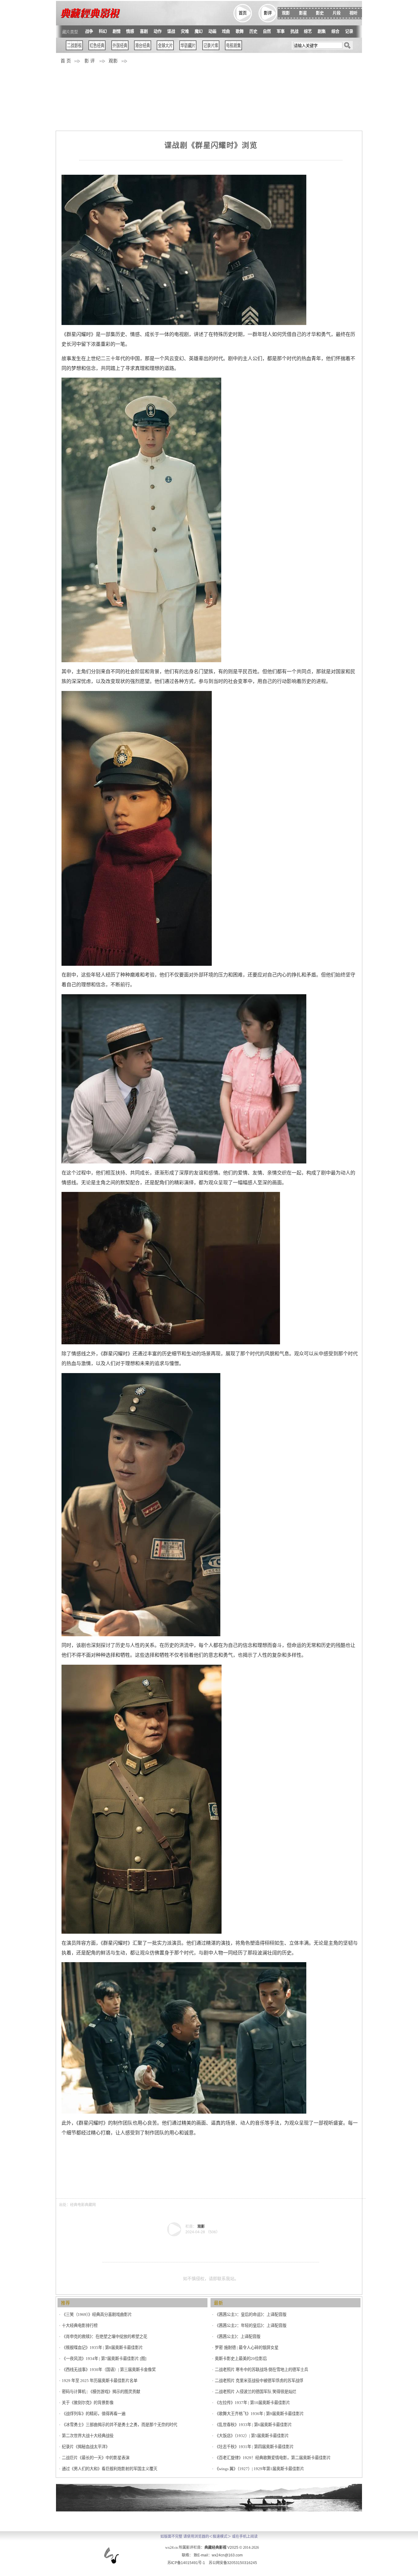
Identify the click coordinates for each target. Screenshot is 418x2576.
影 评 (90, 61)
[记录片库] (211, 49)
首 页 (66, 61)
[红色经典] (97, 49)
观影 (113, 61)
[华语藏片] (188, 49)
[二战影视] (74, 49)
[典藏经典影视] (174, 2235)
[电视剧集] (233, 49)
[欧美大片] (165, 49)
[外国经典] (120, 49)
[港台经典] (143, 49)
